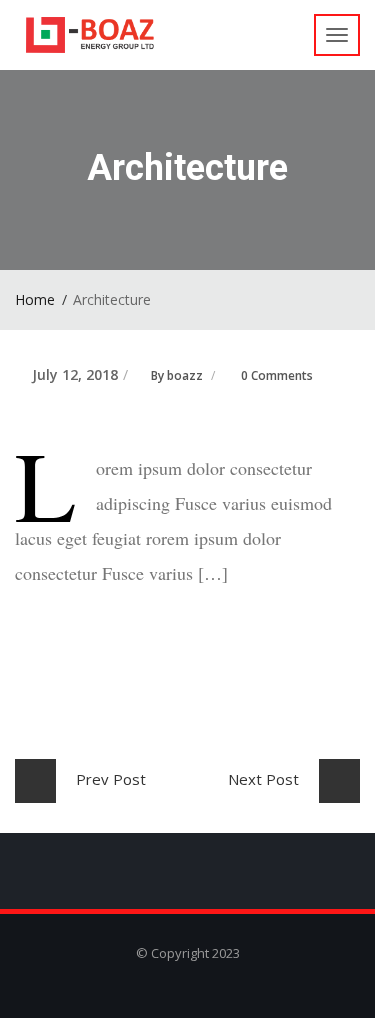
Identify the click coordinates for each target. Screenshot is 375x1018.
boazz (185, 375)
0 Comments (277, 375)
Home (35, 299)
